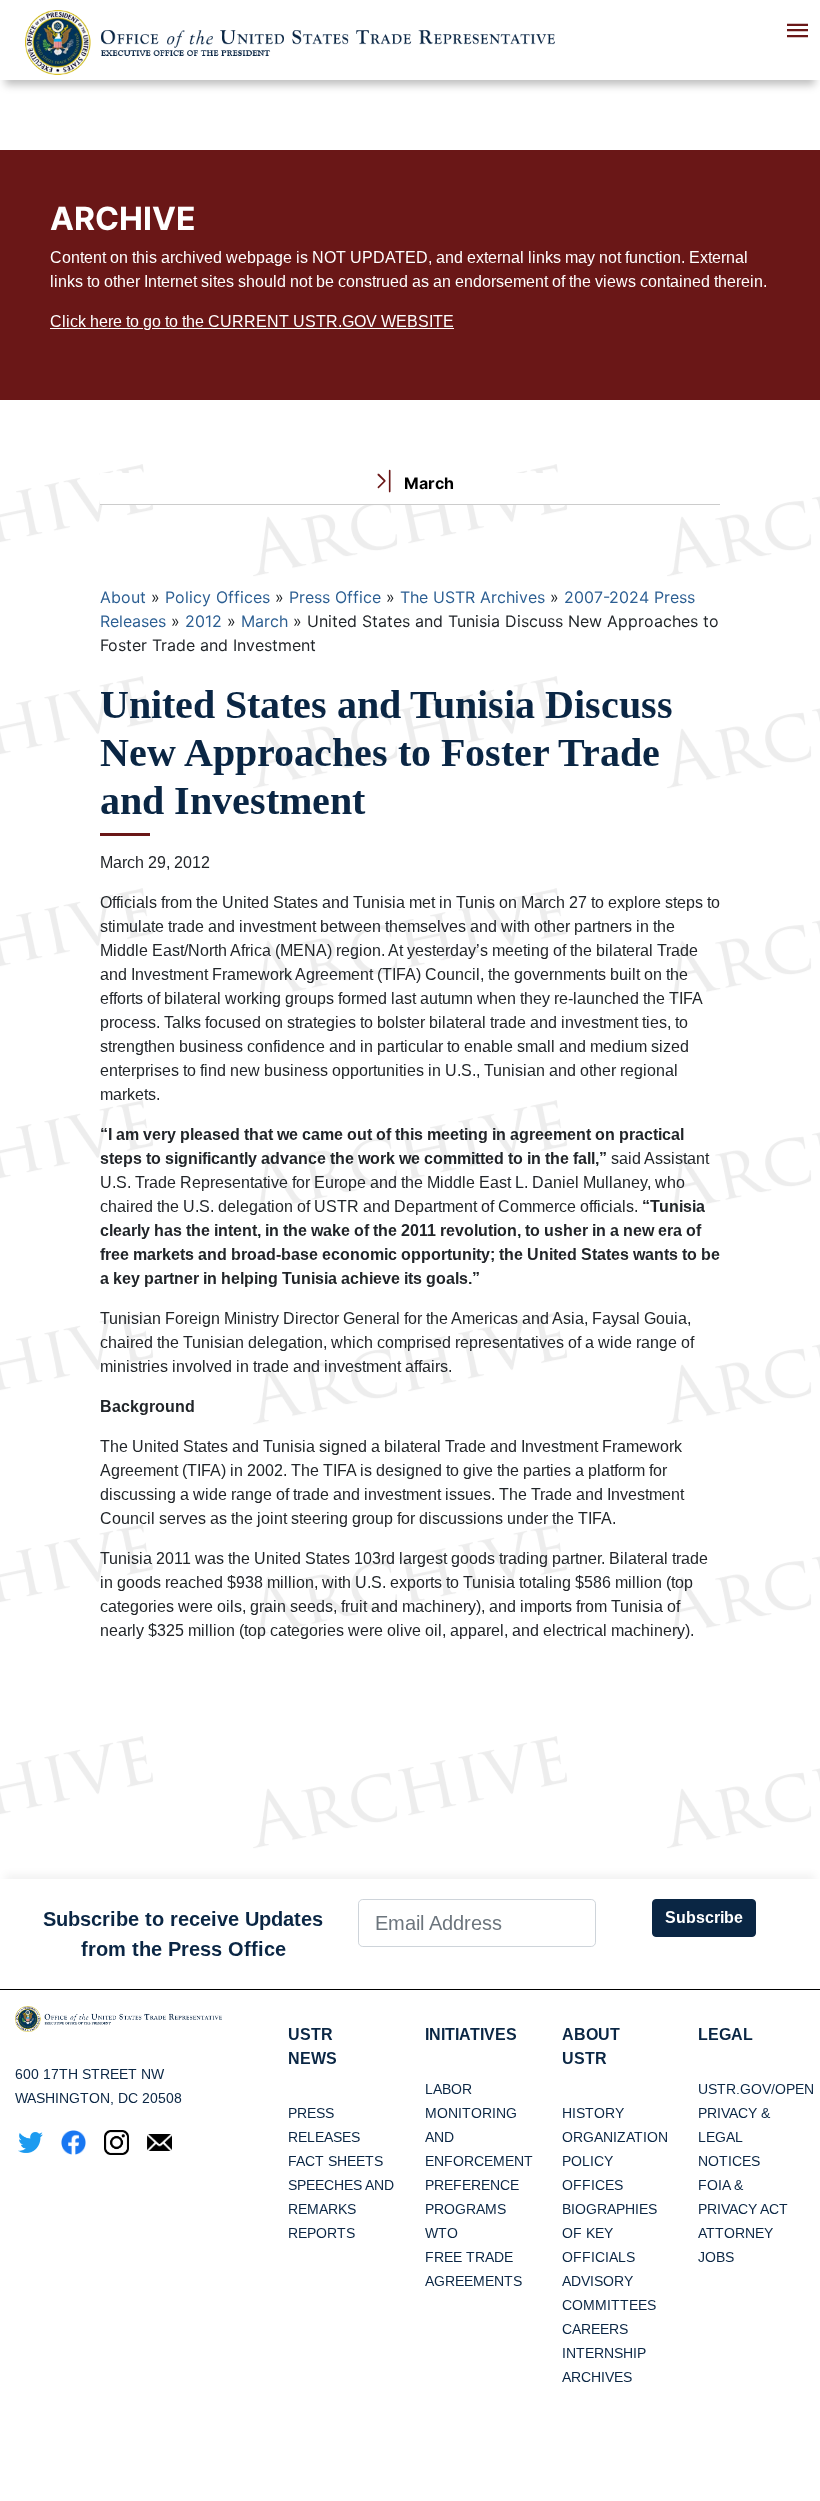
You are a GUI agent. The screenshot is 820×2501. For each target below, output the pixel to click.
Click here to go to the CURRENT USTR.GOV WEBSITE (252, 321)
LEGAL (725, 2034)
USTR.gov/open (756, 2089)
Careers (595, 2329)
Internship (604, 2353)
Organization (615, 2137)
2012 (203, 621)
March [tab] (427, 483)
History (593, 2113)
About (123, 597)
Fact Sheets (335, 2161)
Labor (448, 2089)
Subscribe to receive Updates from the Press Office (183, 1934)
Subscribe (704, 1917)
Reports (321, 2233)
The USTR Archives (472, 597)
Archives (597, 2377)
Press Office (335, 597)
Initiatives (471, 2034)
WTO (441, 2233)
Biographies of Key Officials (609, 2233)
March (264, 621)
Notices (729, 2161)
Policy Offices (217, 597)
